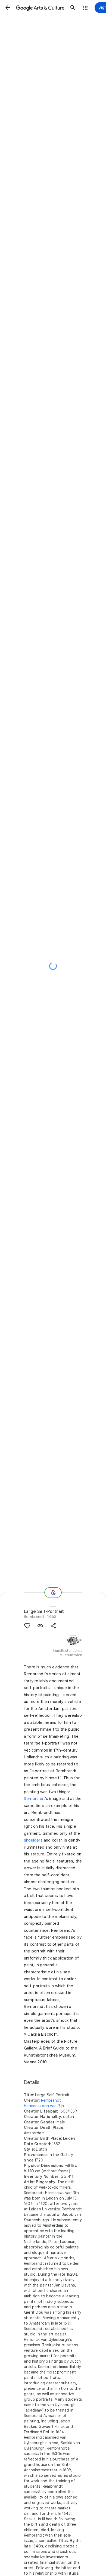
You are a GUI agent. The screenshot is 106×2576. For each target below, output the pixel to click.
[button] (8, 8)
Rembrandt (34, 1616)
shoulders (33, 1840)
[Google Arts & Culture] (40, 8)
